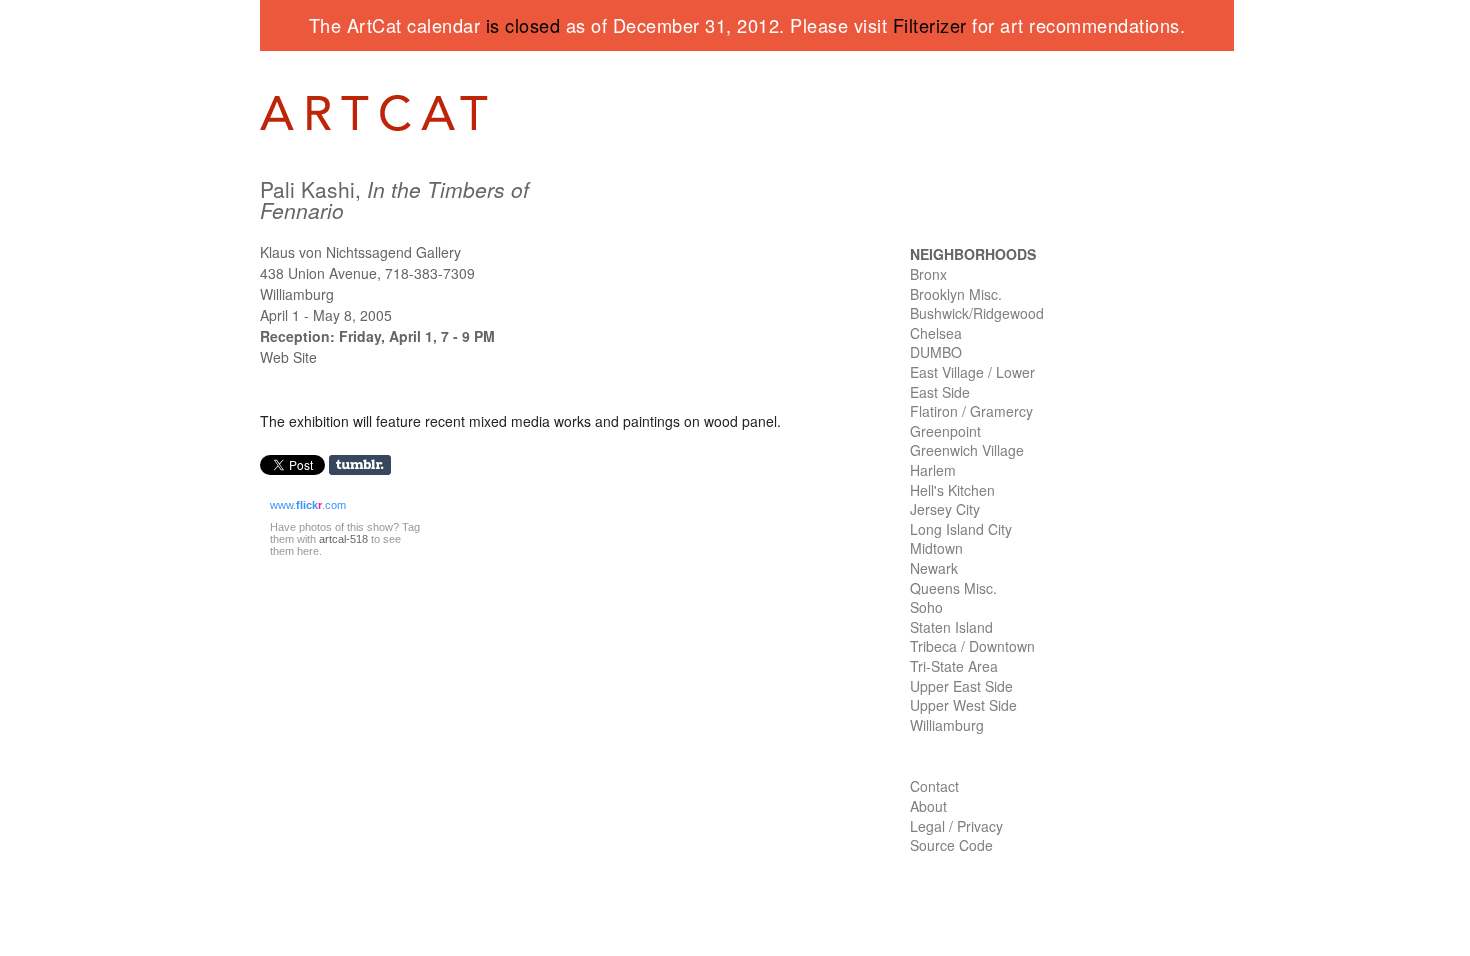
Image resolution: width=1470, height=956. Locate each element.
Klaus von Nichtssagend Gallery (360, 252)
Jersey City (945, 509)
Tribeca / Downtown (972, 646)
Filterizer (930, 25)
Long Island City (961, 529)
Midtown (936, 548)
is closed (523, 25)
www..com (308, 505)
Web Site (288, 357)
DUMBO (936, 352)
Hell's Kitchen (952, 490)
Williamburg (947, 725)
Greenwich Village (967, 450)
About (928, 806)
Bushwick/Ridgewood (977, 313)
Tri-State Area (954, 666)
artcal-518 (343, 539)
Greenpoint (945, 431)
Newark (934, 568)
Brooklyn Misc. (956, 294)
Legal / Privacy (956, 826)
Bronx (928, 274)
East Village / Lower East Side (972, 382)
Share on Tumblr (366, 465)
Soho (926, 607)
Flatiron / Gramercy (971, 411)
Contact (934, 786)
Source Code (951, 845)
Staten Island (951, 627)
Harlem (933, 470)
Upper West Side (963, 705)
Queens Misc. (953, 588)
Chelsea (936, 333)
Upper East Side (961, 686)
